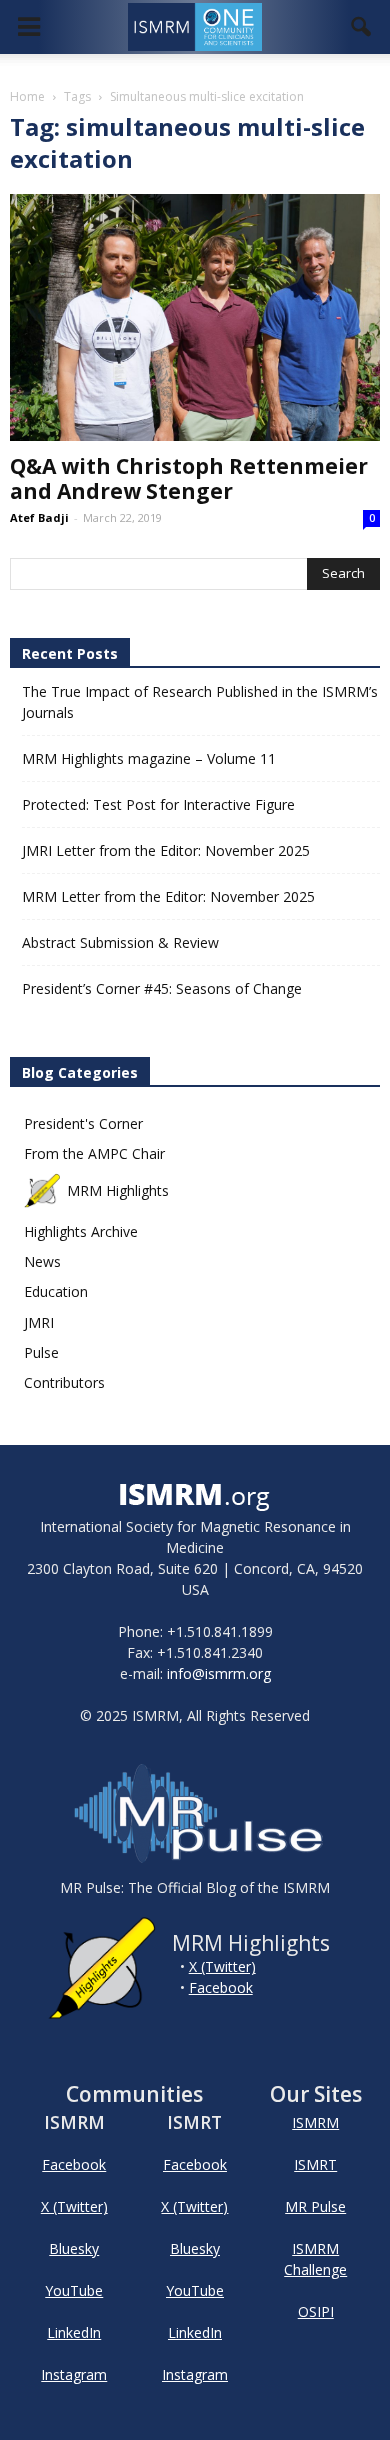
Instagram (74, 2374)
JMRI (39, 1322)
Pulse (41, 1352)
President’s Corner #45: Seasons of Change (162, 988)
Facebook (221, 1987)
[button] (362, 27)
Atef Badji (39, 517)
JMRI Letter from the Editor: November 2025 (166, 850)
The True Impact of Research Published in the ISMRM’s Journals (200, 702)
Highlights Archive (81, 1231)
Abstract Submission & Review (120, 942)
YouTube (74, 2290)
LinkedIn (74, 2332)
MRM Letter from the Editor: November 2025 (168, 896)
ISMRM (315, 2122)
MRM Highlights (118, 1190)
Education (56, 1291)
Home (27, 96)
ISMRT (315, 2164)
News (42, 1261)
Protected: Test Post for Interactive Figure (158, 804)
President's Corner (83, 1123)
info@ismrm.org (219, 1673)
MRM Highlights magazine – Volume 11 (149, 758)
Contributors (64, 1382)
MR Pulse (315, 2206)
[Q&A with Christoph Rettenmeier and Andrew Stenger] (195, 317)
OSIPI (316, 2311)
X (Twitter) (222, 1966)
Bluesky (74, 2248)
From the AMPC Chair (94, 1153)
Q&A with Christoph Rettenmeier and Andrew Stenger (189, 478)
